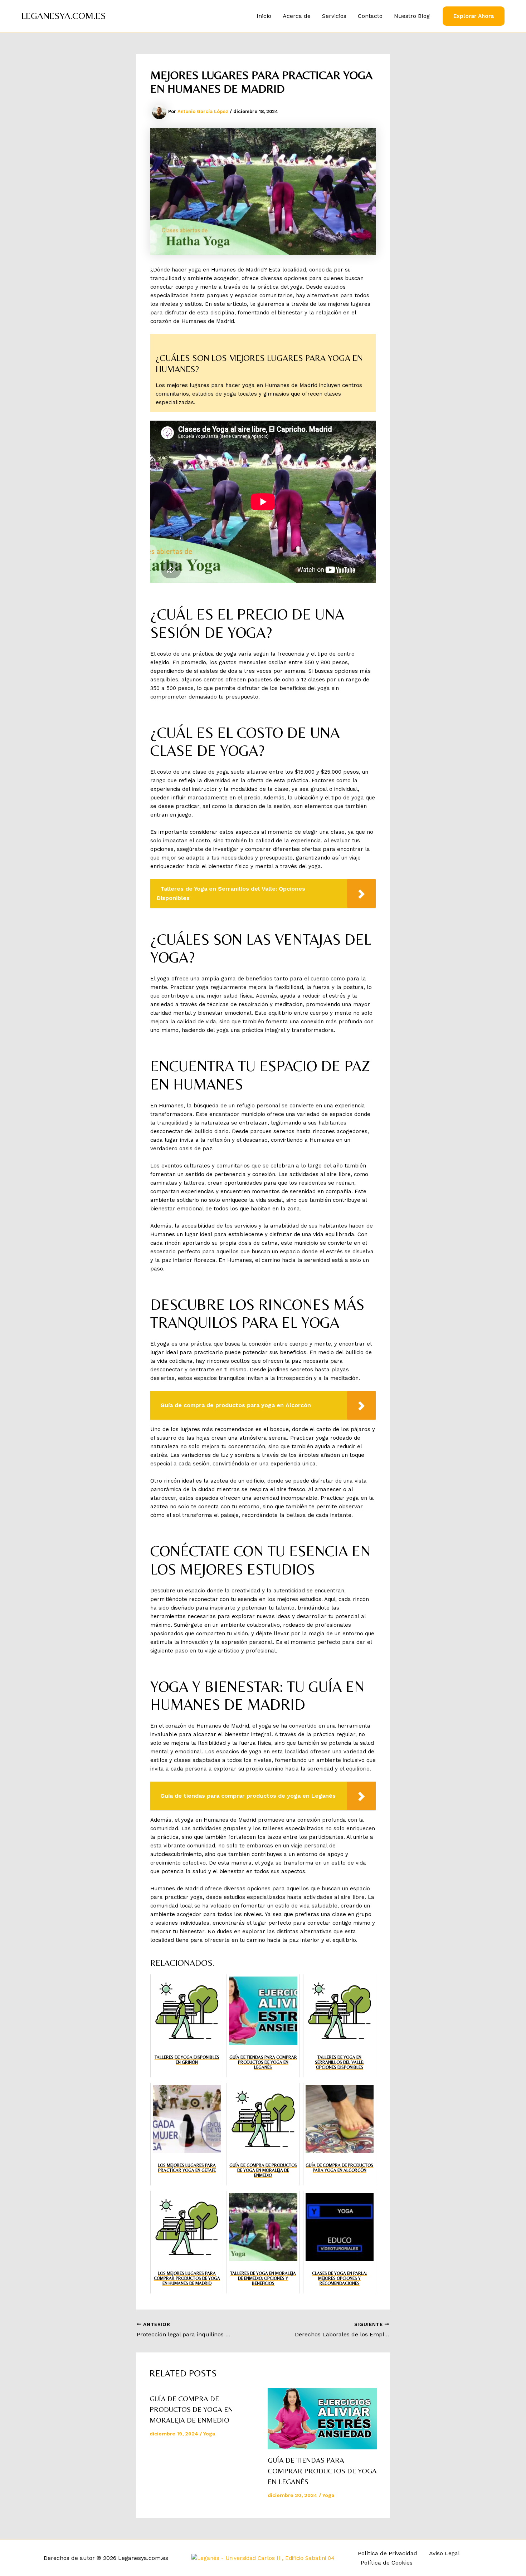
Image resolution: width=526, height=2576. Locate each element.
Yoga (209, 2434)
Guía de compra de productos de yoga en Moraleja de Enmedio (191, 2409)
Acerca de (297, 16)
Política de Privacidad (388, 2553)
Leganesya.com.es (64, 16)
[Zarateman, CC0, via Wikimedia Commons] (263, 2558)
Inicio (264, 16)
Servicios (334, 16)
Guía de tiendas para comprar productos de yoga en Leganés (322, 2471)
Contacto (370, 16)
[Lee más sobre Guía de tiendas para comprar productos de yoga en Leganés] (322, 2419)
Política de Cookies (387, 2563)
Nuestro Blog (412, 16)
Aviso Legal (444, 2553)
